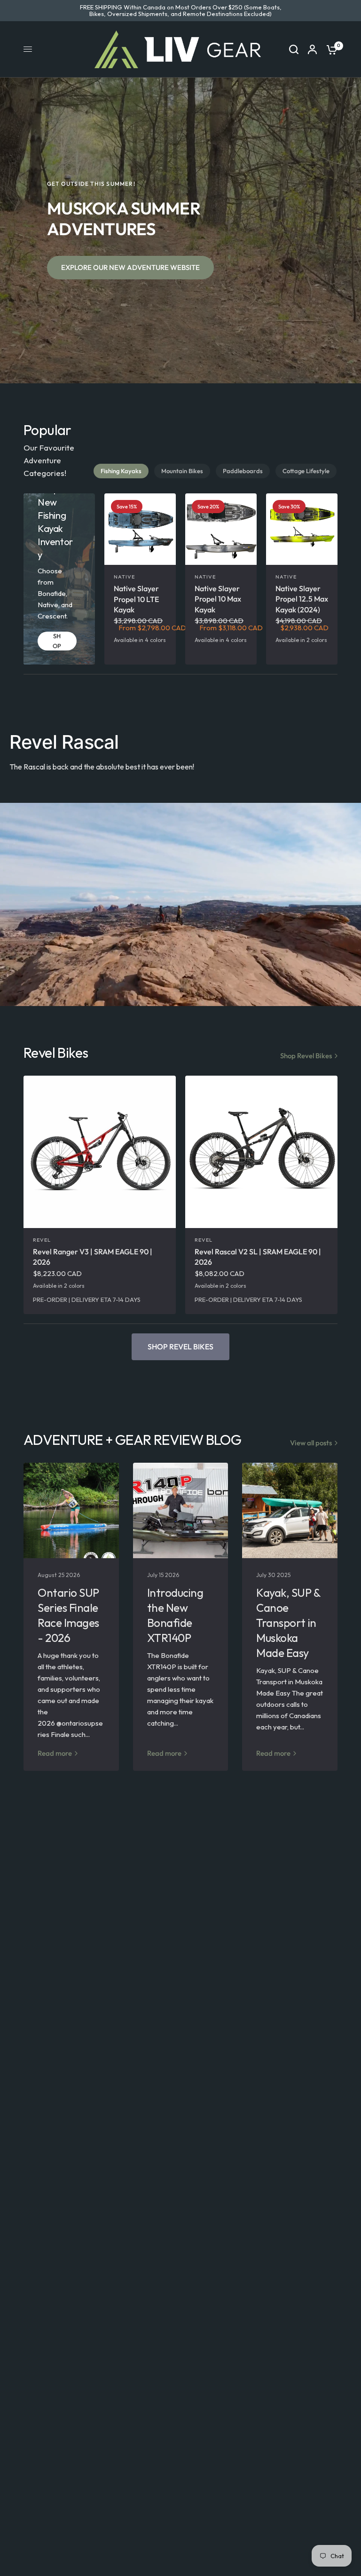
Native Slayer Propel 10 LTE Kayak (136, 599)
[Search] (294, 49)
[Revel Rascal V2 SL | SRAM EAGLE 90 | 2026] (261, 1152)
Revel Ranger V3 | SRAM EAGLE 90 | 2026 (93, 1257)
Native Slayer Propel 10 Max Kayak (218, 599)
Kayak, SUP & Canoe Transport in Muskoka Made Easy (288, 1623)
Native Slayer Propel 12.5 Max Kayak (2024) (302, 599)
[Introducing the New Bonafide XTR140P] (181, 1510)
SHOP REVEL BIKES (180, 1347)
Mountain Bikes (182, 471)
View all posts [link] (311, 1443)
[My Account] (312, 49)
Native (125, 577)
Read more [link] (55, 1753)
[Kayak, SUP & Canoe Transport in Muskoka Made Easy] (290, 1510)
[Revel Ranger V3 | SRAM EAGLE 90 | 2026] (100, 1152)
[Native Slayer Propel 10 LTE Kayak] (140, 529)
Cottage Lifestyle (306, 471)
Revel (42, 1240)
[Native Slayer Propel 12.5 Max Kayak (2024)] (302, 529)
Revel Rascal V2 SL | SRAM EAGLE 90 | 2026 (258, 1257)
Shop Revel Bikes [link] (306, 1056)
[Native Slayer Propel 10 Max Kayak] (221, 529)
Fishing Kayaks (121, 471)
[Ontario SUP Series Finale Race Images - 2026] (71, 1510)
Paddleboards (243, 471)
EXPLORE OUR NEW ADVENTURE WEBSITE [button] (130, 267)
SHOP (57, 641)
